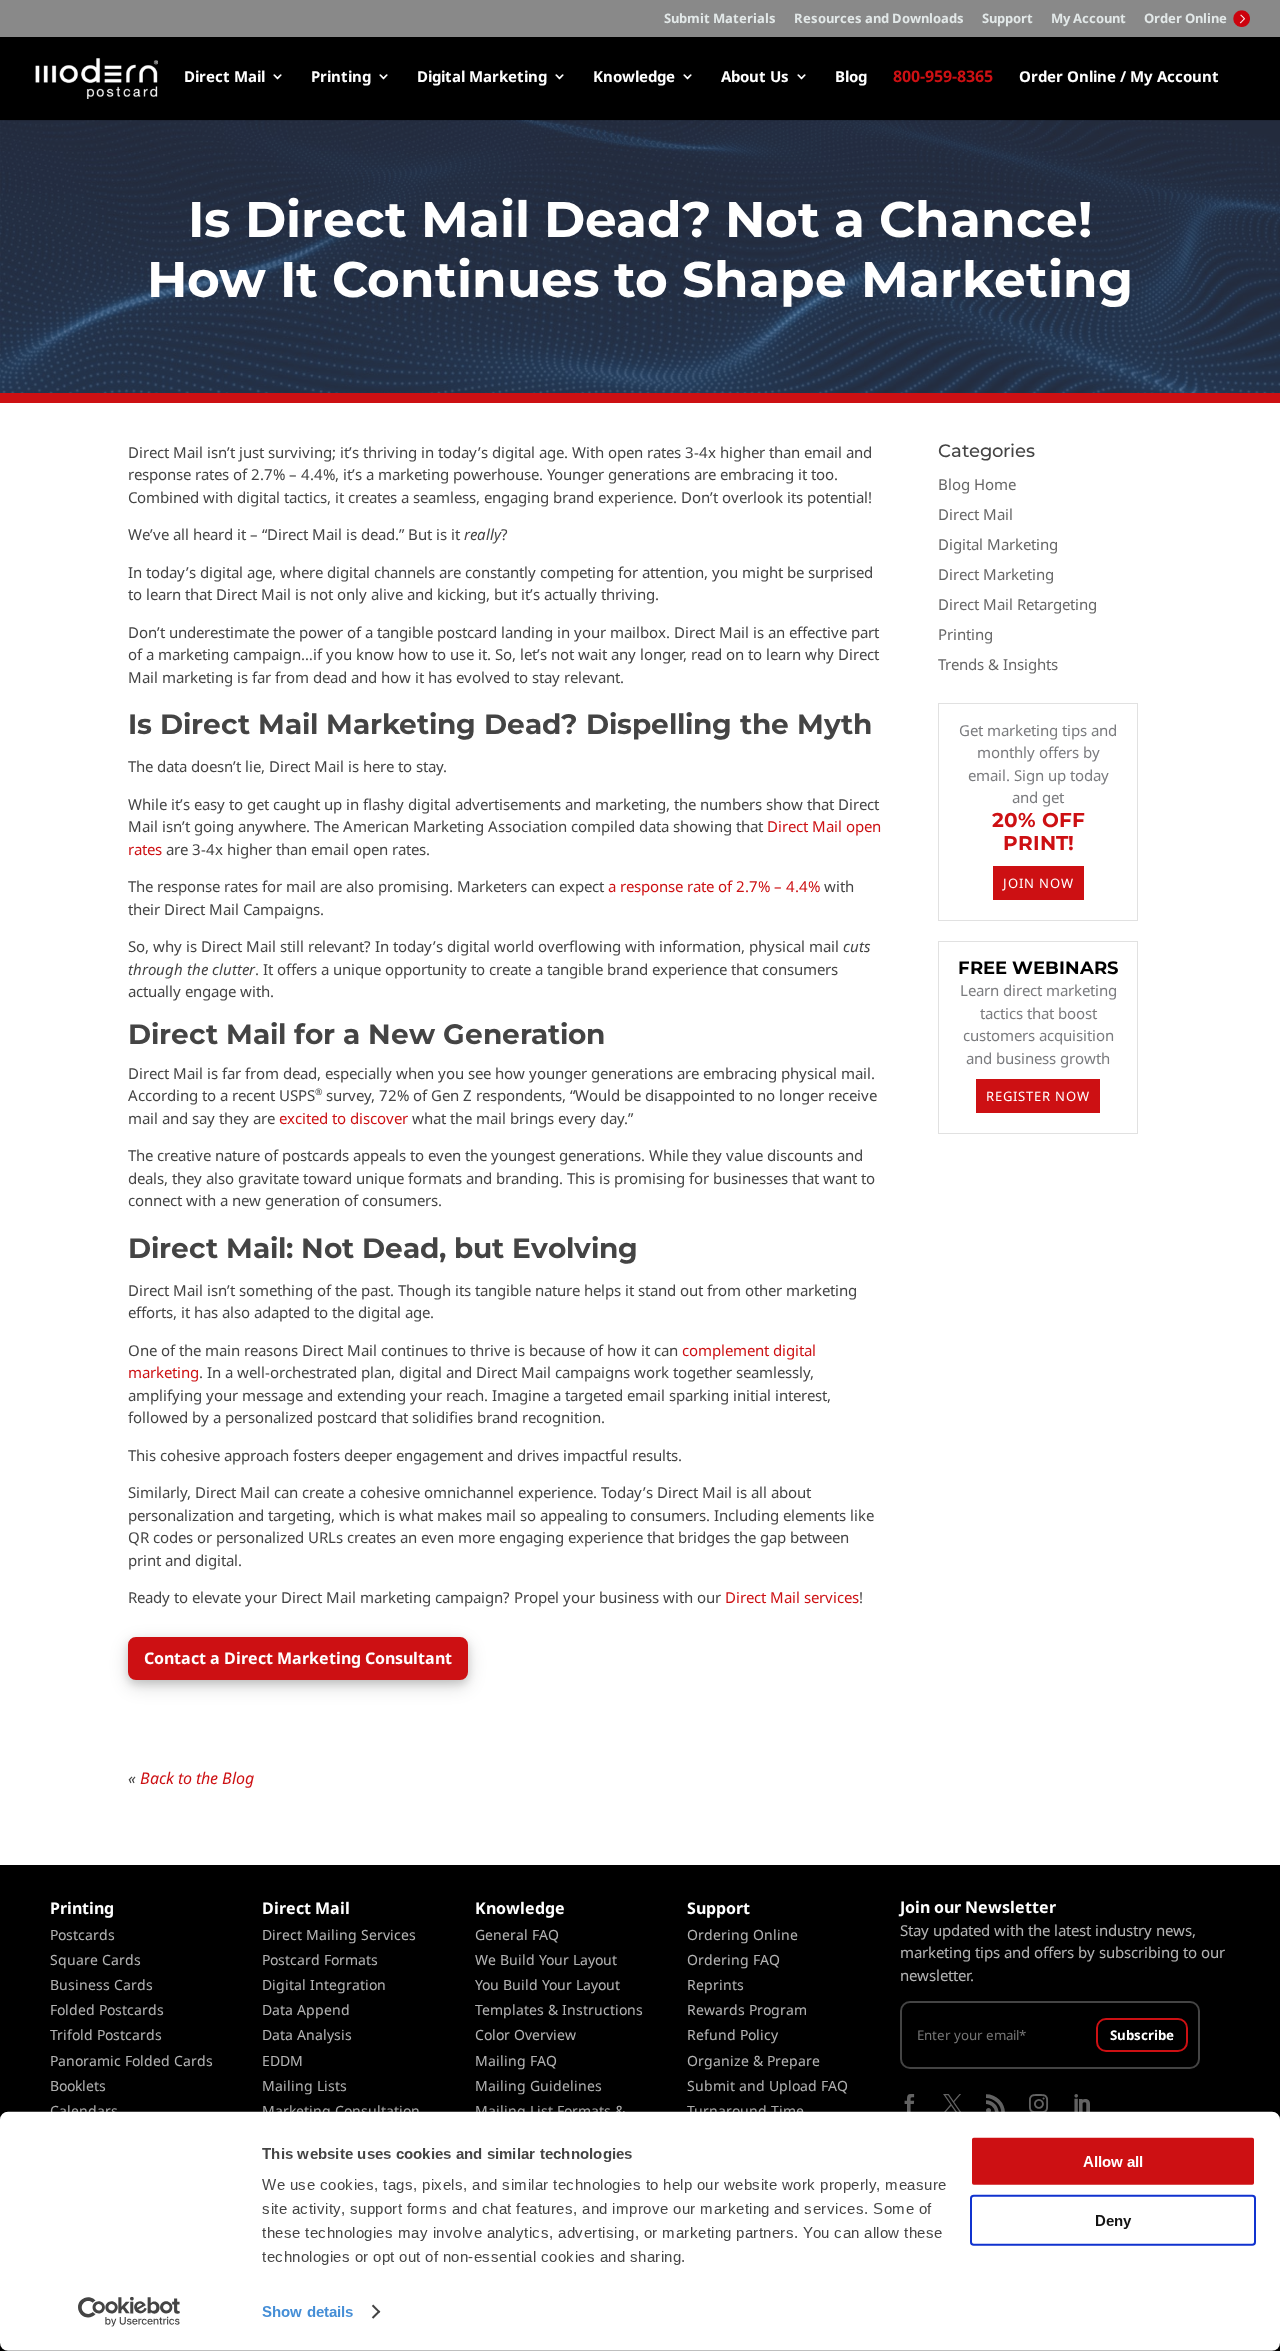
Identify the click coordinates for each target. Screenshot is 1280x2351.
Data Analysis (307, 2034)
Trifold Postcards (106, 2034)
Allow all (1113, 2161)
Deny (1113, 2219)
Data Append (306, 2009)
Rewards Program (747, 2009)
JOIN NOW (1038, 883)
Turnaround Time (745, 2110)
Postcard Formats (320, 1959)
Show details (307, 2311)
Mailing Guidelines (538, 2085)
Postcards (82, 1934)
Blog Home (977, 484)
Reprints (715, 1984)
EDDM (282, 2060)
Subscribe (1142, 2035)
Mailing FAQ (516, 2060)
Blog (851, 77)
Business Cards (101, 1984)
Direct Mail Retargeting (1017, 604)
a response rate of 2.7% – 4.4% (714, 886)
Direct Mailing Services (339, 1934)
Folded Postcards (107, 2009)
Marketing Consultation (341, 2110)
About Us (755, 77)
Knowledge (634, 77)
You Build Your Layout (547, 1984)
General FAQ (517, 1934)
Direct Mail (224, 77)
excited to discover (343, 1118)
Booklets (78, 2085)
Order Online (1187, 18)
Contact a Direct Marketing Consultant (298, 1658)
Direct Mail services (792, 1597)
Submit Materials (720, 19)
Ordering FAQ (733, 1959)
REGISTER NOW (1038, 1096)
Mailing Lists (304, 2085)
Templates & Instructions (559, 2009)
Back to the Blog (197, 1778)
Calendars (84, 2110)
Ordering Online (742, 1934)
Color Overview (525, 2034)
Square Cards (95, 1959)
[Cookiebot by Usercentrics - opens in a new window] (129, 2312)
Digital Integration (324, 1984)
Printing (341, 77)
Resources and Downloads (879, 19)
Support (1007, 19)
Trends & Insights (998, 664)
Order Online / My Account (1119, 77)
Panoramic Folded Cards (131, 2060)
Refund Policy (732, 2034)
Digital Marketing (482, 77)
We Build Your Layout (546, 1959)
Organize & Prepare (753, 2060)
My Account (1088, 19)
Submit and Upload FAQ (767, 2085)
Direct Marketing (996, 574)
